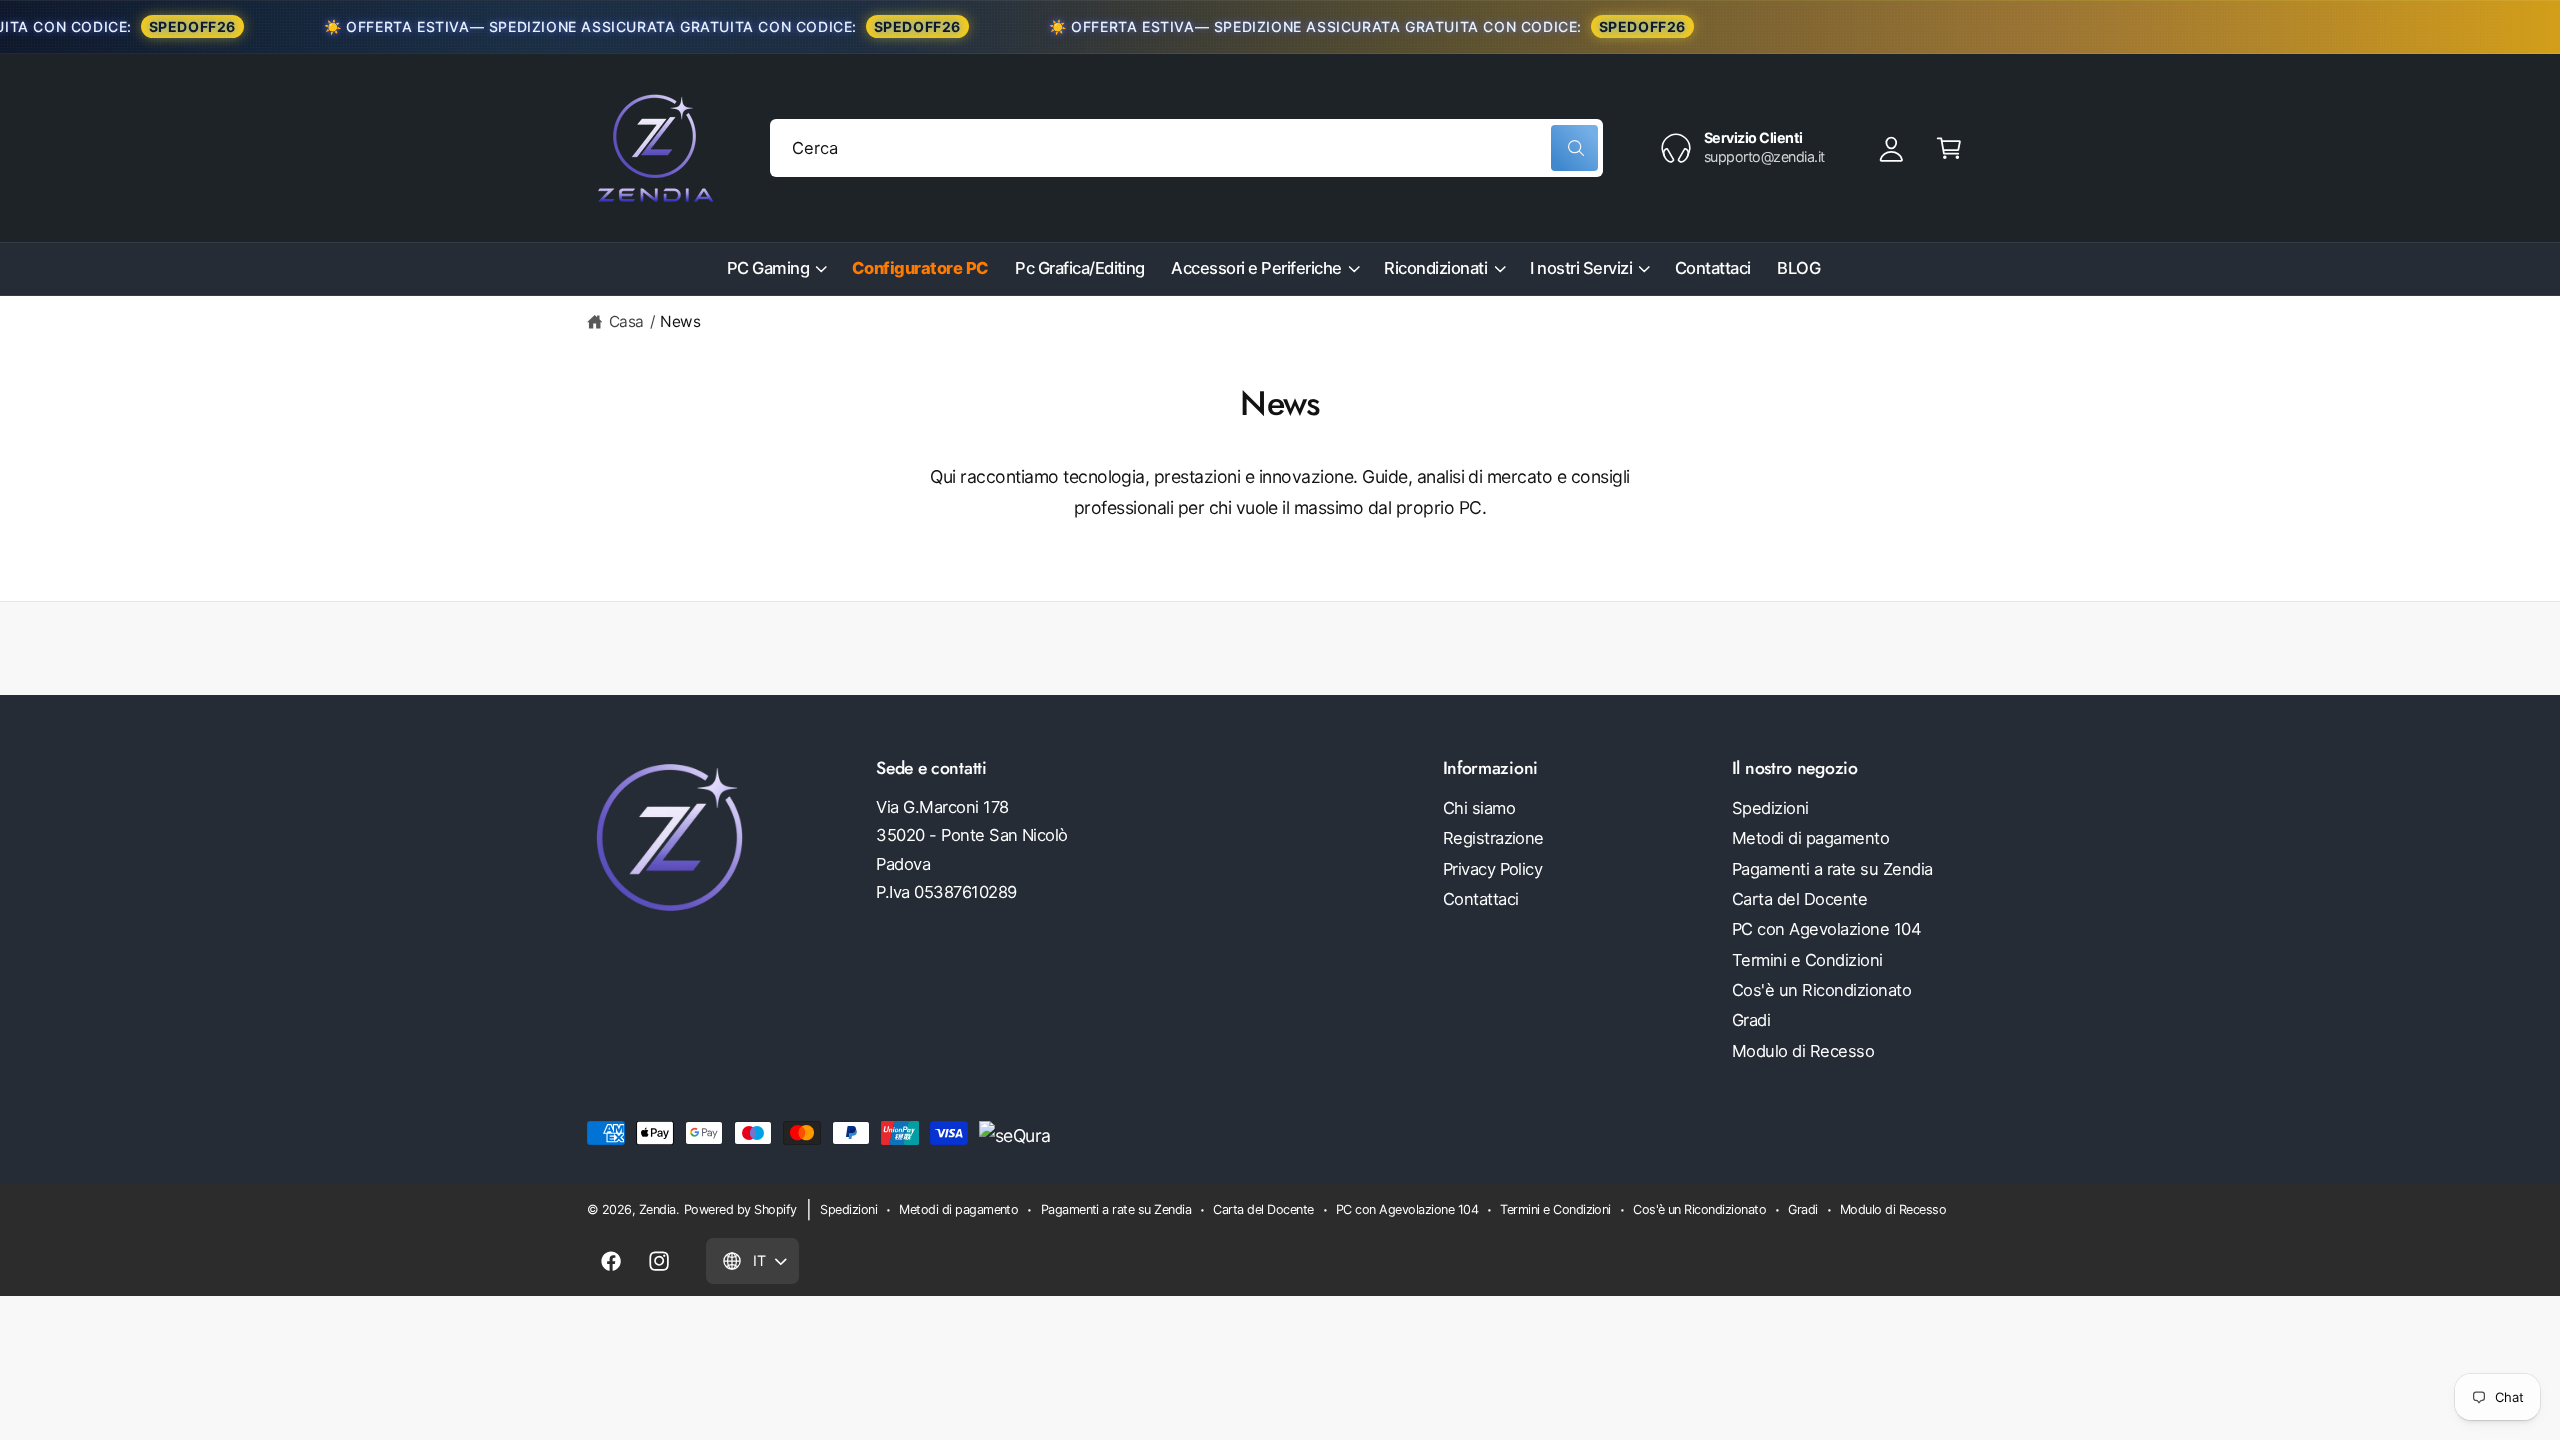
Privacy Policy (1493, 869)
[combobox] (1187, 147)
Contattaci (1481, 899)
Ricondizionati (1435, 268)
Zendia (657, 1209)
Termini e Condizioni (1807, 960)
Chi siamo (1479, 808)
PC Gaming (768, 268)
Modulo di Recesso (1803, 1051)
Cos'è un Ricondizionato (1821, 990)
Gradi (1751, 1020)
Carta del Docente (1799, 899)
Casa (626, 321)
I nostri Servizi (1581, 268)
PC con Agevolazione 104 (1826, 929)
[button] (1948, 147)
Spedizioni (1770, 808)
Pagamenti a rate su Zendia (1832, 869)
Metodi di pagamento (1810, 838)
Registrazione (1493, 838)
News (680, 321)
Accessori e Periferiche (1256, 268)
